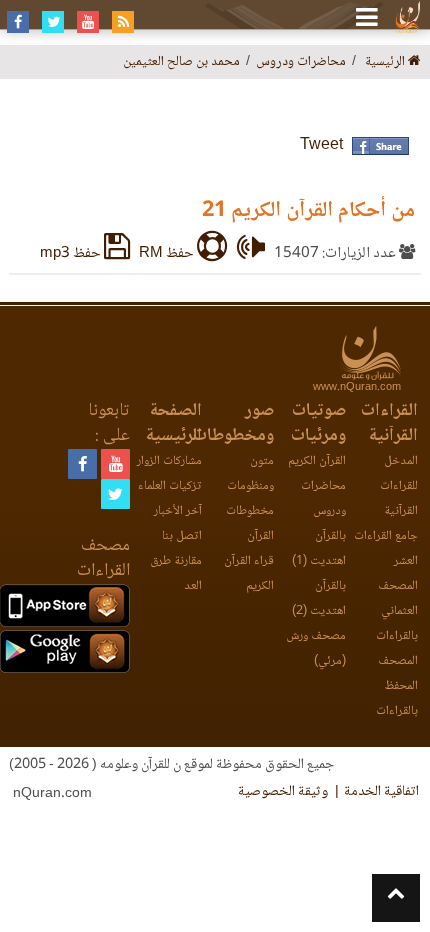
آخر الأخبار (178, 511)
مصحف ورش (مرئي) (316, 649)
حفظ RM (168, 254)
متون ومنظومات (250, 474)
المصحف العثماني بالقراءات (397, 611)
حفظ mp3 (72, 254)
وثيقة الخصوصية (283, 792)
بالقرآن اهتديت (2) (319, 599)
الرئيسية (386, 62)
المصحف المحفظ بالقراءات (397, 686)
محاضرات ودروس (323, 499)
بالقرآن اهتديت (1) (319, 549)
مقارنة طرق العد (176, 574)
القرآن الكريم (317, 461)
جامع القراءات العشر (386, 549)
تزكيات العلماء (170, 486)
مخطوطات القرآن (250, 524)
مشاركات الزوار (169, 461)
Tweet (321, 145)
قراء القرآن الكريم (249, 574)
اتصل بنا (182, 536)
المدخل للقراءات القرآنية (399, 486)
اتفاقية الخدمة (381, 792)
